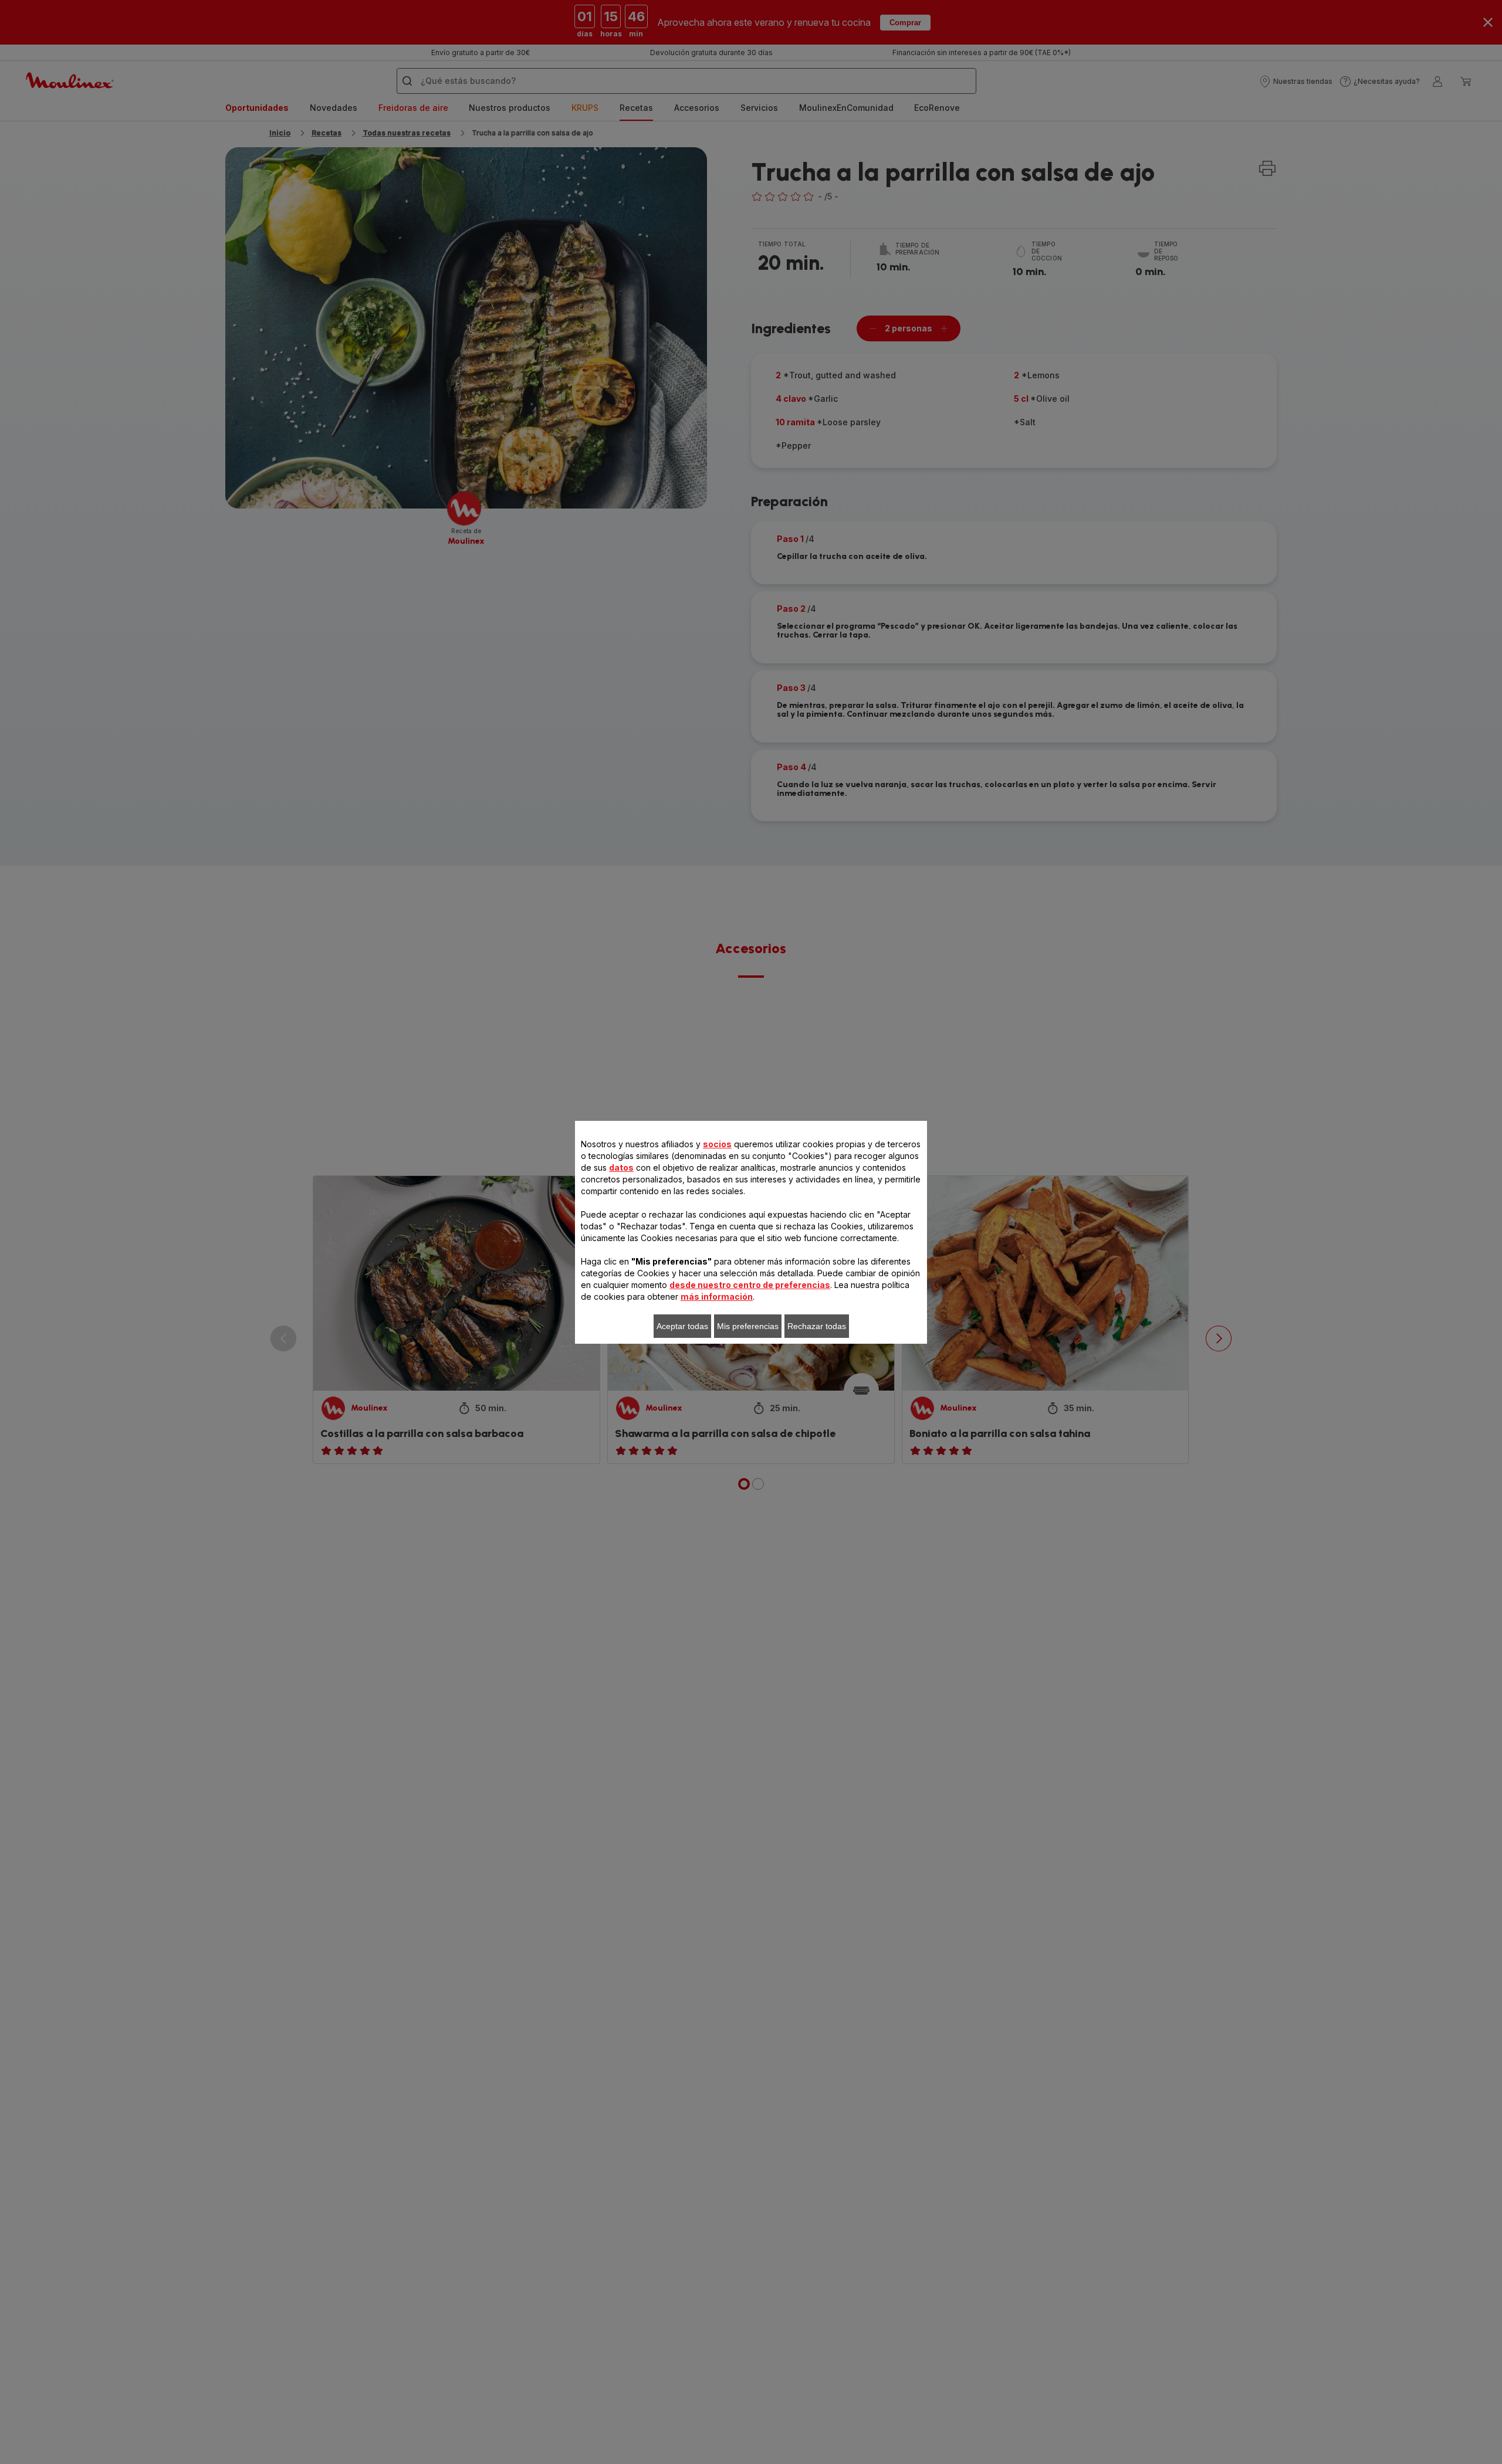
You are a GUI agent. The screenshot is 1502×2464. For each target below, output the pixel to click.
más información (717, 1297)
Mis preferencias (748, 1326)
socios (717, 1144)
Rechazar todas (817, 1326)
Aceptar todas (682, 1326)
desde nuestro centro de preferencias (750, 1285)
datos (621, 1167)
